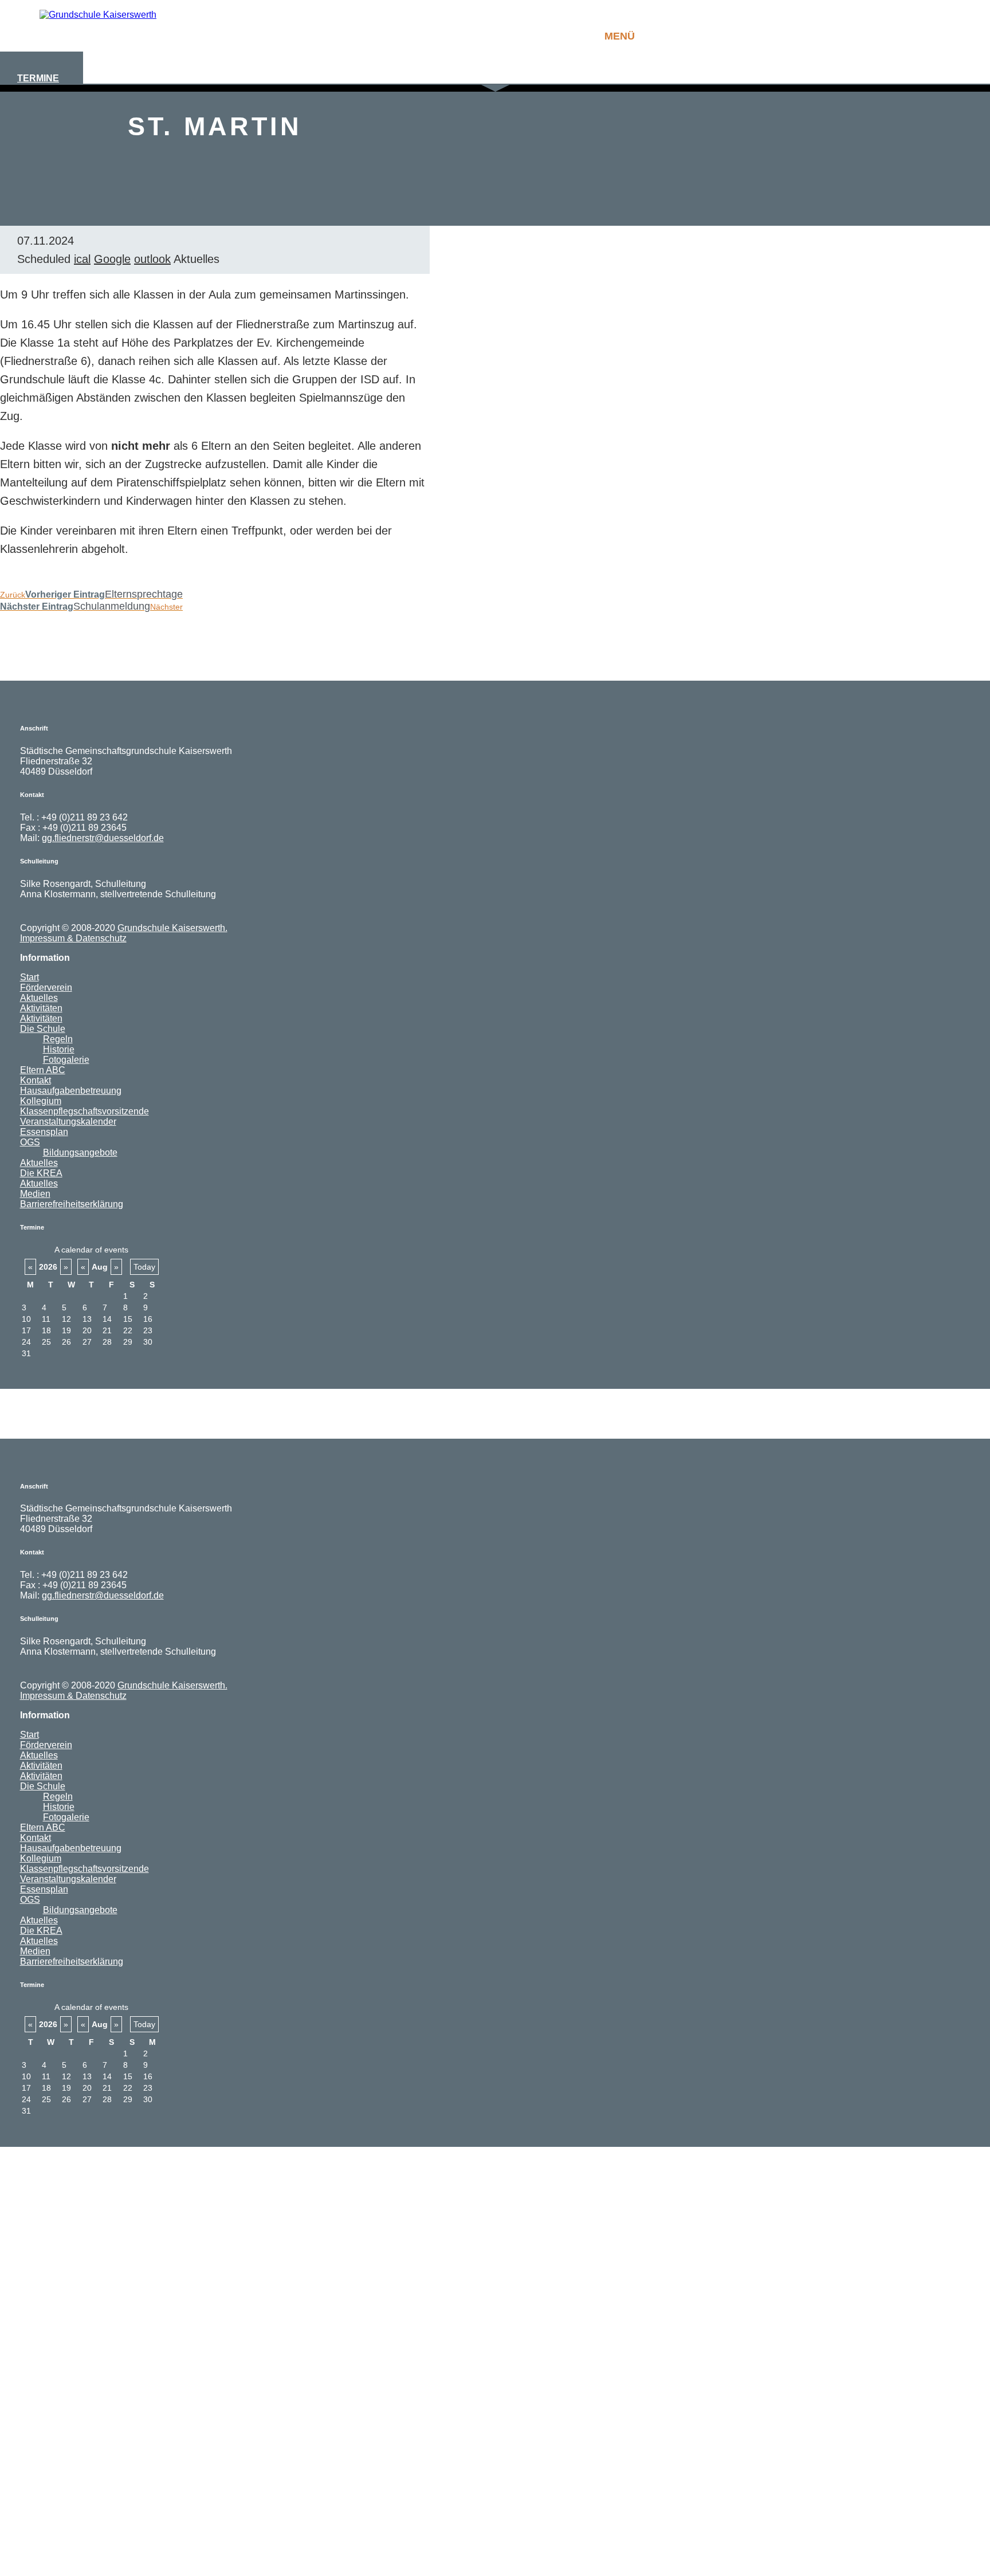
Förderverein (46, 987)
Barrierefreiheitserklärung (72, 1204)
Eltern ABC (43, 1070)
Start (30, 977)
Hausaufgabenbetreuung (71, 1091)
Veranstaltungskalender (68, 1122)
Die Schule (43, 1029)
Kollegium (41, 1101)
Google (112, 259)
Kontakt (36, 1080)
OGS (30, 1142)
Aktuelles (39, 998)
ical (82, 259)
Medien (35, 1194)
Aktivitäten (41, 1008)
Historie (59, 1049)
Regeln (58, 1039)
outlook (152, 259)
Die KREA (41, 1173)
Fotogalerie (66, 1060)
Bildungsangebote (80, 1152)
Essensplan (44, 1132)
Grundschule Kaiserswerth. (172, 928)
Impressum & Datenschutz (73, 938)
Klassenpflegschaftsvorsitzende (85, 1111)
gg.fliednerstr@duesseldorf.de (103, 838)
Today (144, 1267)
